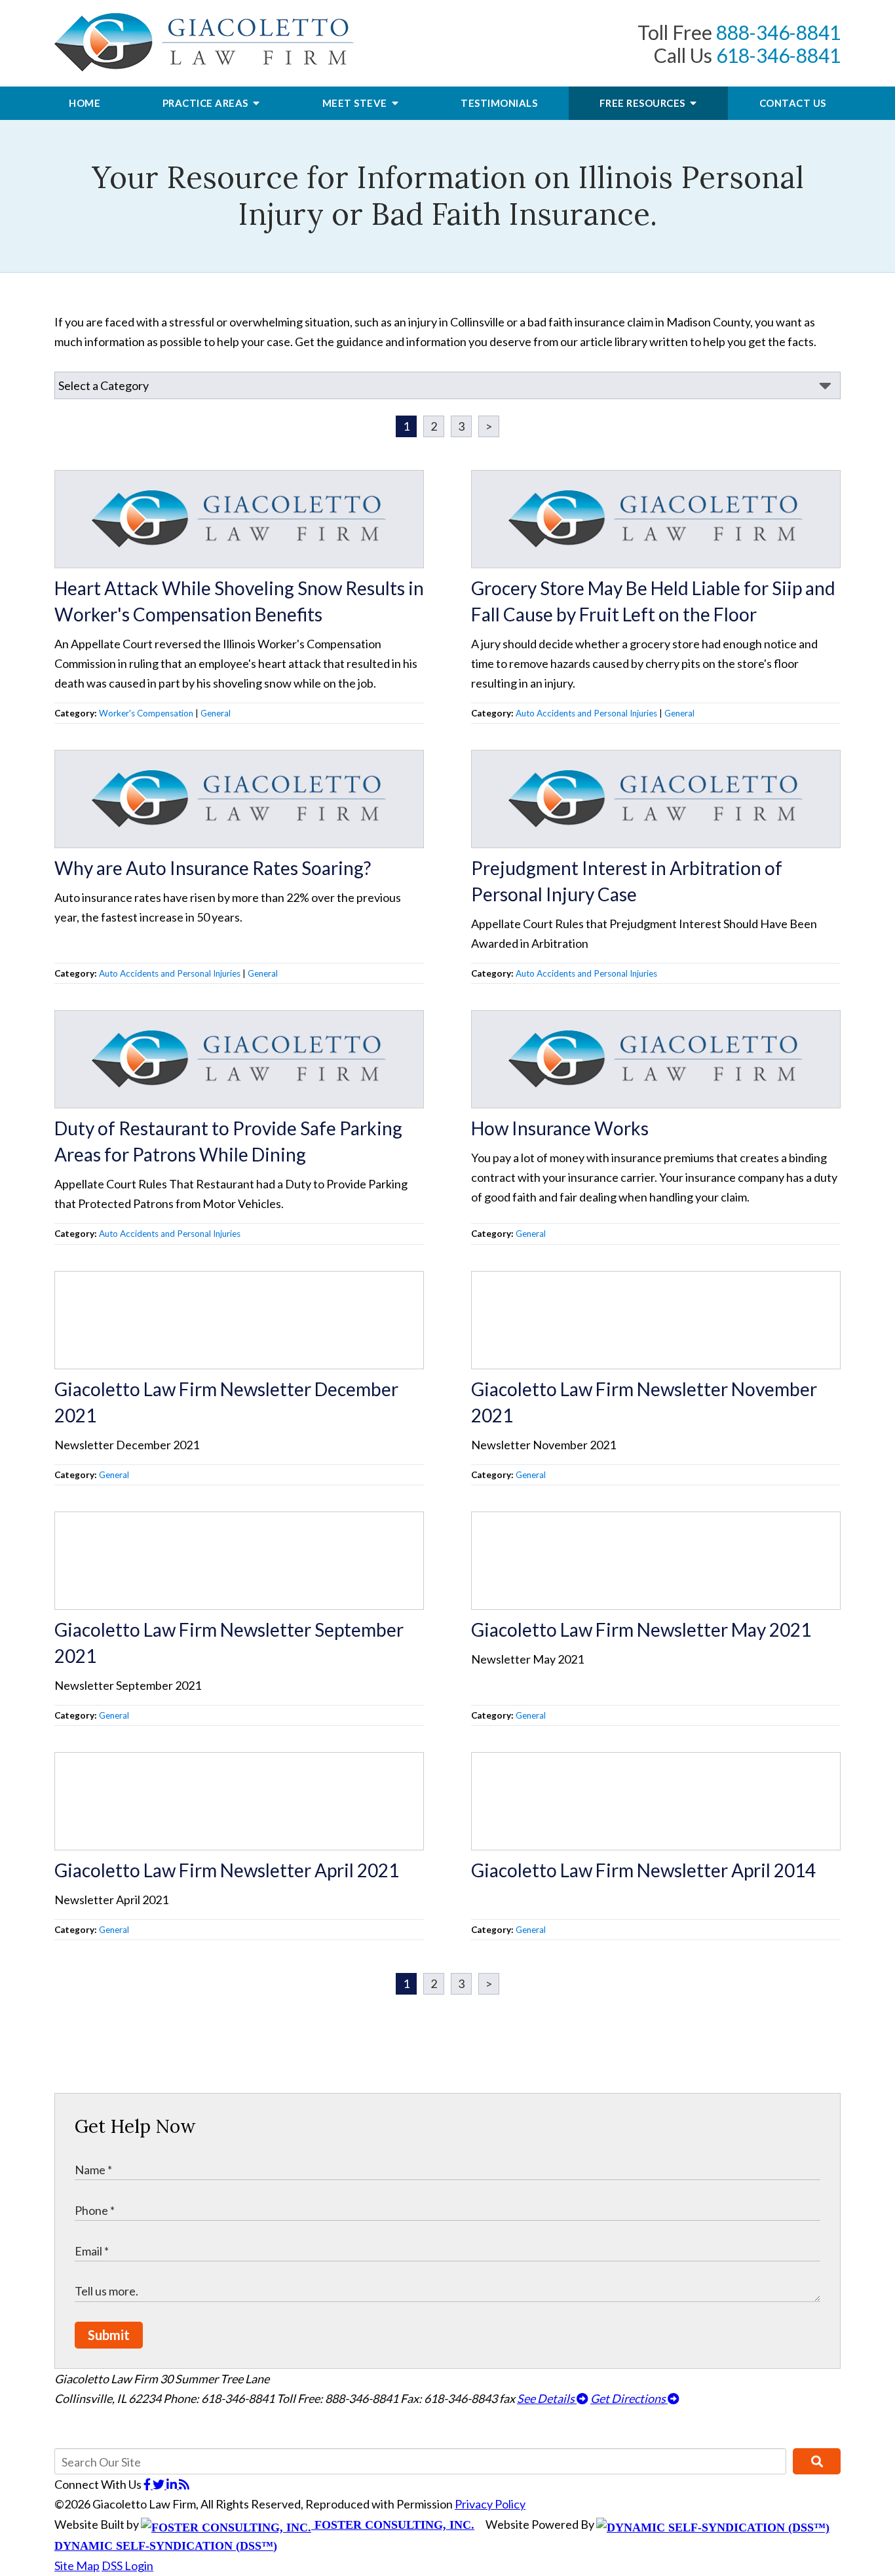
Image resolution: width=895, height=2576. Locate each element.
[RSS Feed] (184, 2484)
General (216, 713)
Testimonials (499, 103)
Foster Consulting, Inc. (393, 2525)
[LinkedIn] (173, 2484)
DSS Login (127, 2566)
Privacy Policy (490, 2504)
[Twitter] (160, 2484)
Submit (109, 2335)
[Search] (817, 2461)
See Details (547, 2398)
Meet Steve (356, 103)
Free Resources (644, 103)
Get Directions (629, 2398)
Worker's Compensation (146, 713)
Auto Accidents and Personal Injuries (586, 713)
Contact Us (793, 103)
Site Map (77, 2566)
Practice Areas (207, 103)
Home (85, 103)
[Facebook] (148, 2484)
